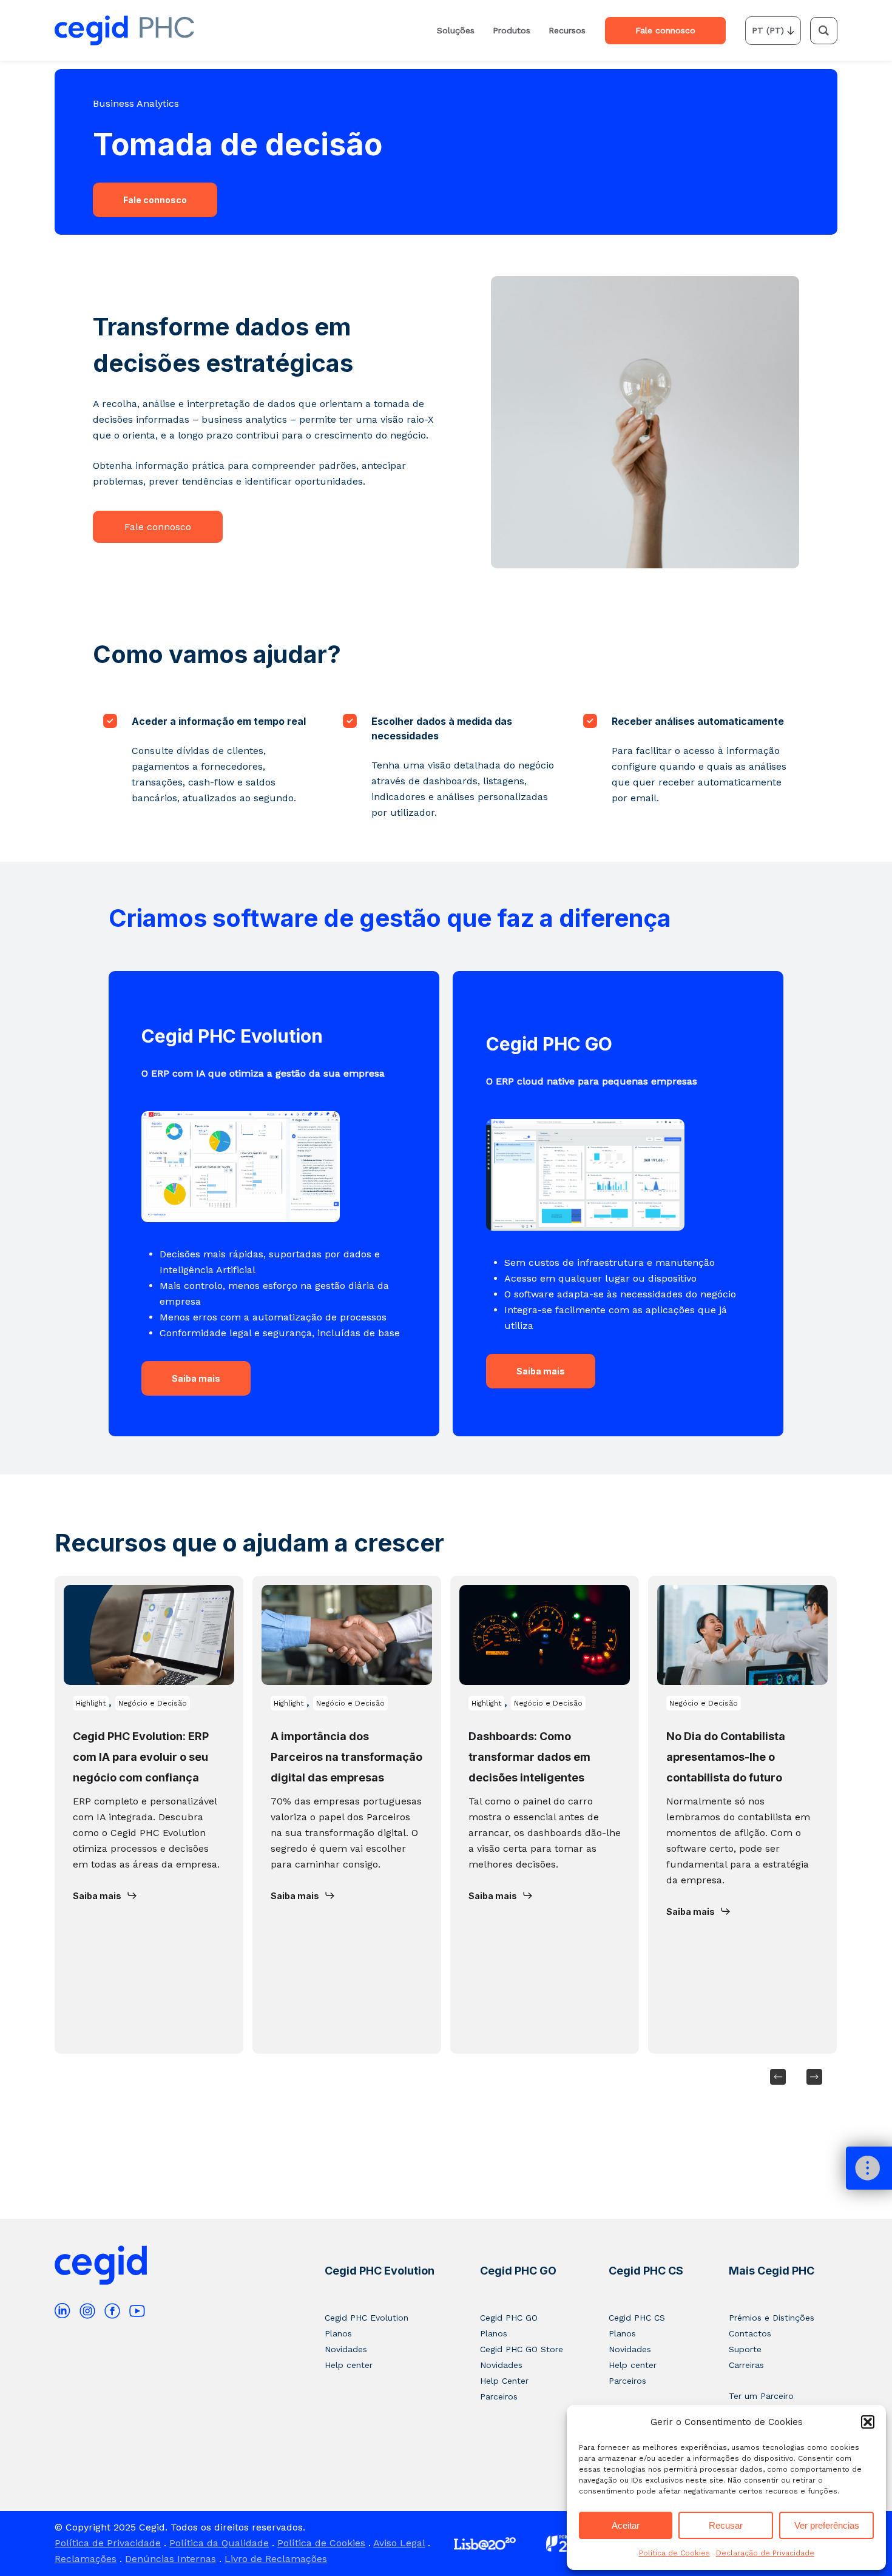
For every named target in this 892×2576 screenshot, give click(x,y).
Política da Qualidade (219, 2543)
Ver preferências (827, 2525)
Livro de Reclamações (276, 2559)
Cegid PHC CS (646, 2271)
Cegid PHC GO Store (522, 2349)
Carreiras (746, 2365)
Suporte (745, 2349)
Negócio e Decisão (153, 1703)
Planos (338, 2333)
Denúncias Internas (171, 2559)
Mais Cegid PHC (772, 2271)
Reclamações (86, 2559)
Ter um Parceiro (761, 2396)
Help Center (504, 2381)
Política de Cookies (674, 2553)
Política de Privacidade (108, 2543)
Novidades (346, 2349)
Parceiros (499, 2396)
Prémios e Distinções (772, 2318)
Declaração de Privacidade (765, 2553)
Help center (349, 2365)
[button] (868, 2422)
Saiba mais (196, 1378)
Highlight (91, 1703)
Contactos (750, 2333)
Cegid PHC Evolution (380, 2271)
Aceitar (626, 2525)
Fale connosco (155, 200)
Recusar (726, 2525)
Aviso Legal (399, 2543)
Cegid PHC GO (518, 2271)
